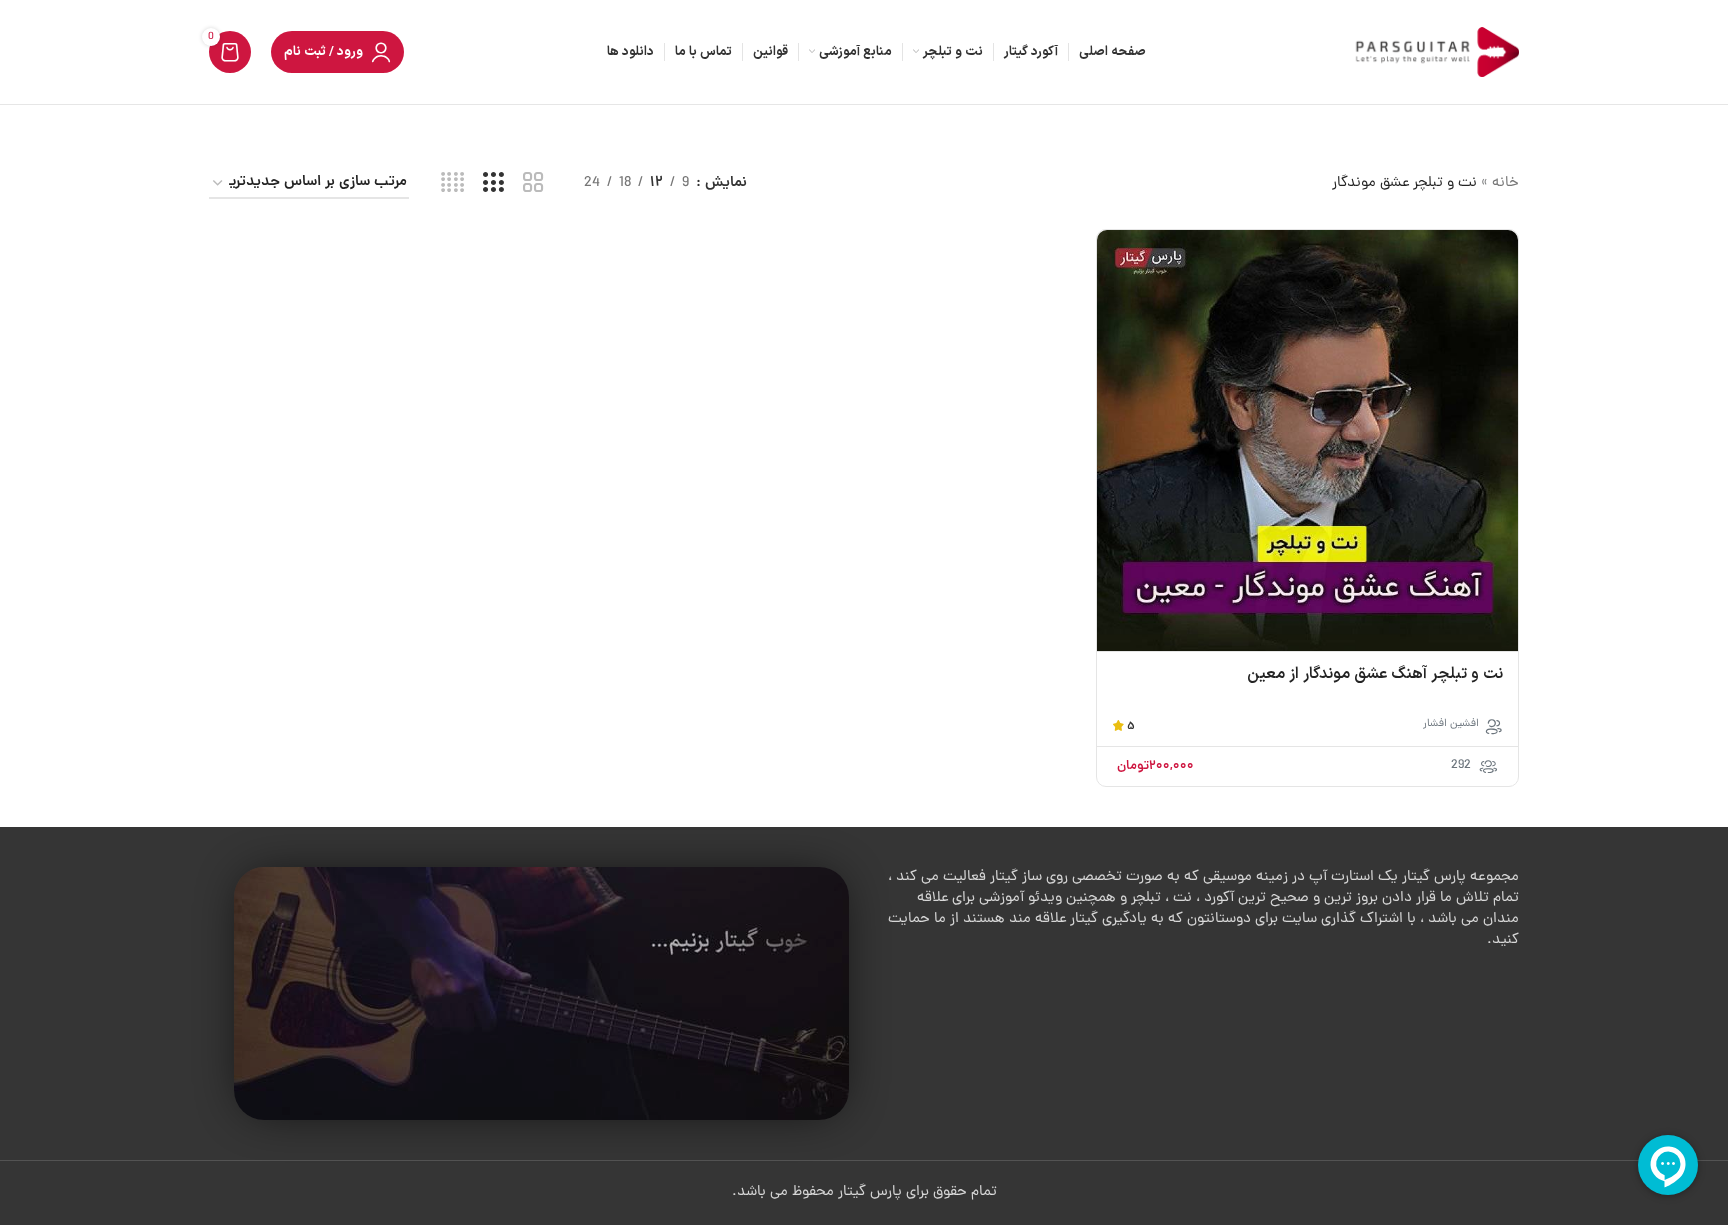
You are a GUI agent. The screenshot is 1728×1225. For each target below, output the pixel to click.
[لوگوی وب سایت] (1434, 53)
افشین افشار (1451, 724)
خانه (1505, 183)
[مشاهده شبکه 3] (493, 184)
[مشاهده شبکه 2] (533, 184)
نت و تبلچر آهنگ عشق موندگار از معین (1375, 674)
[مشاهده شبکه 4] (452, 184)
